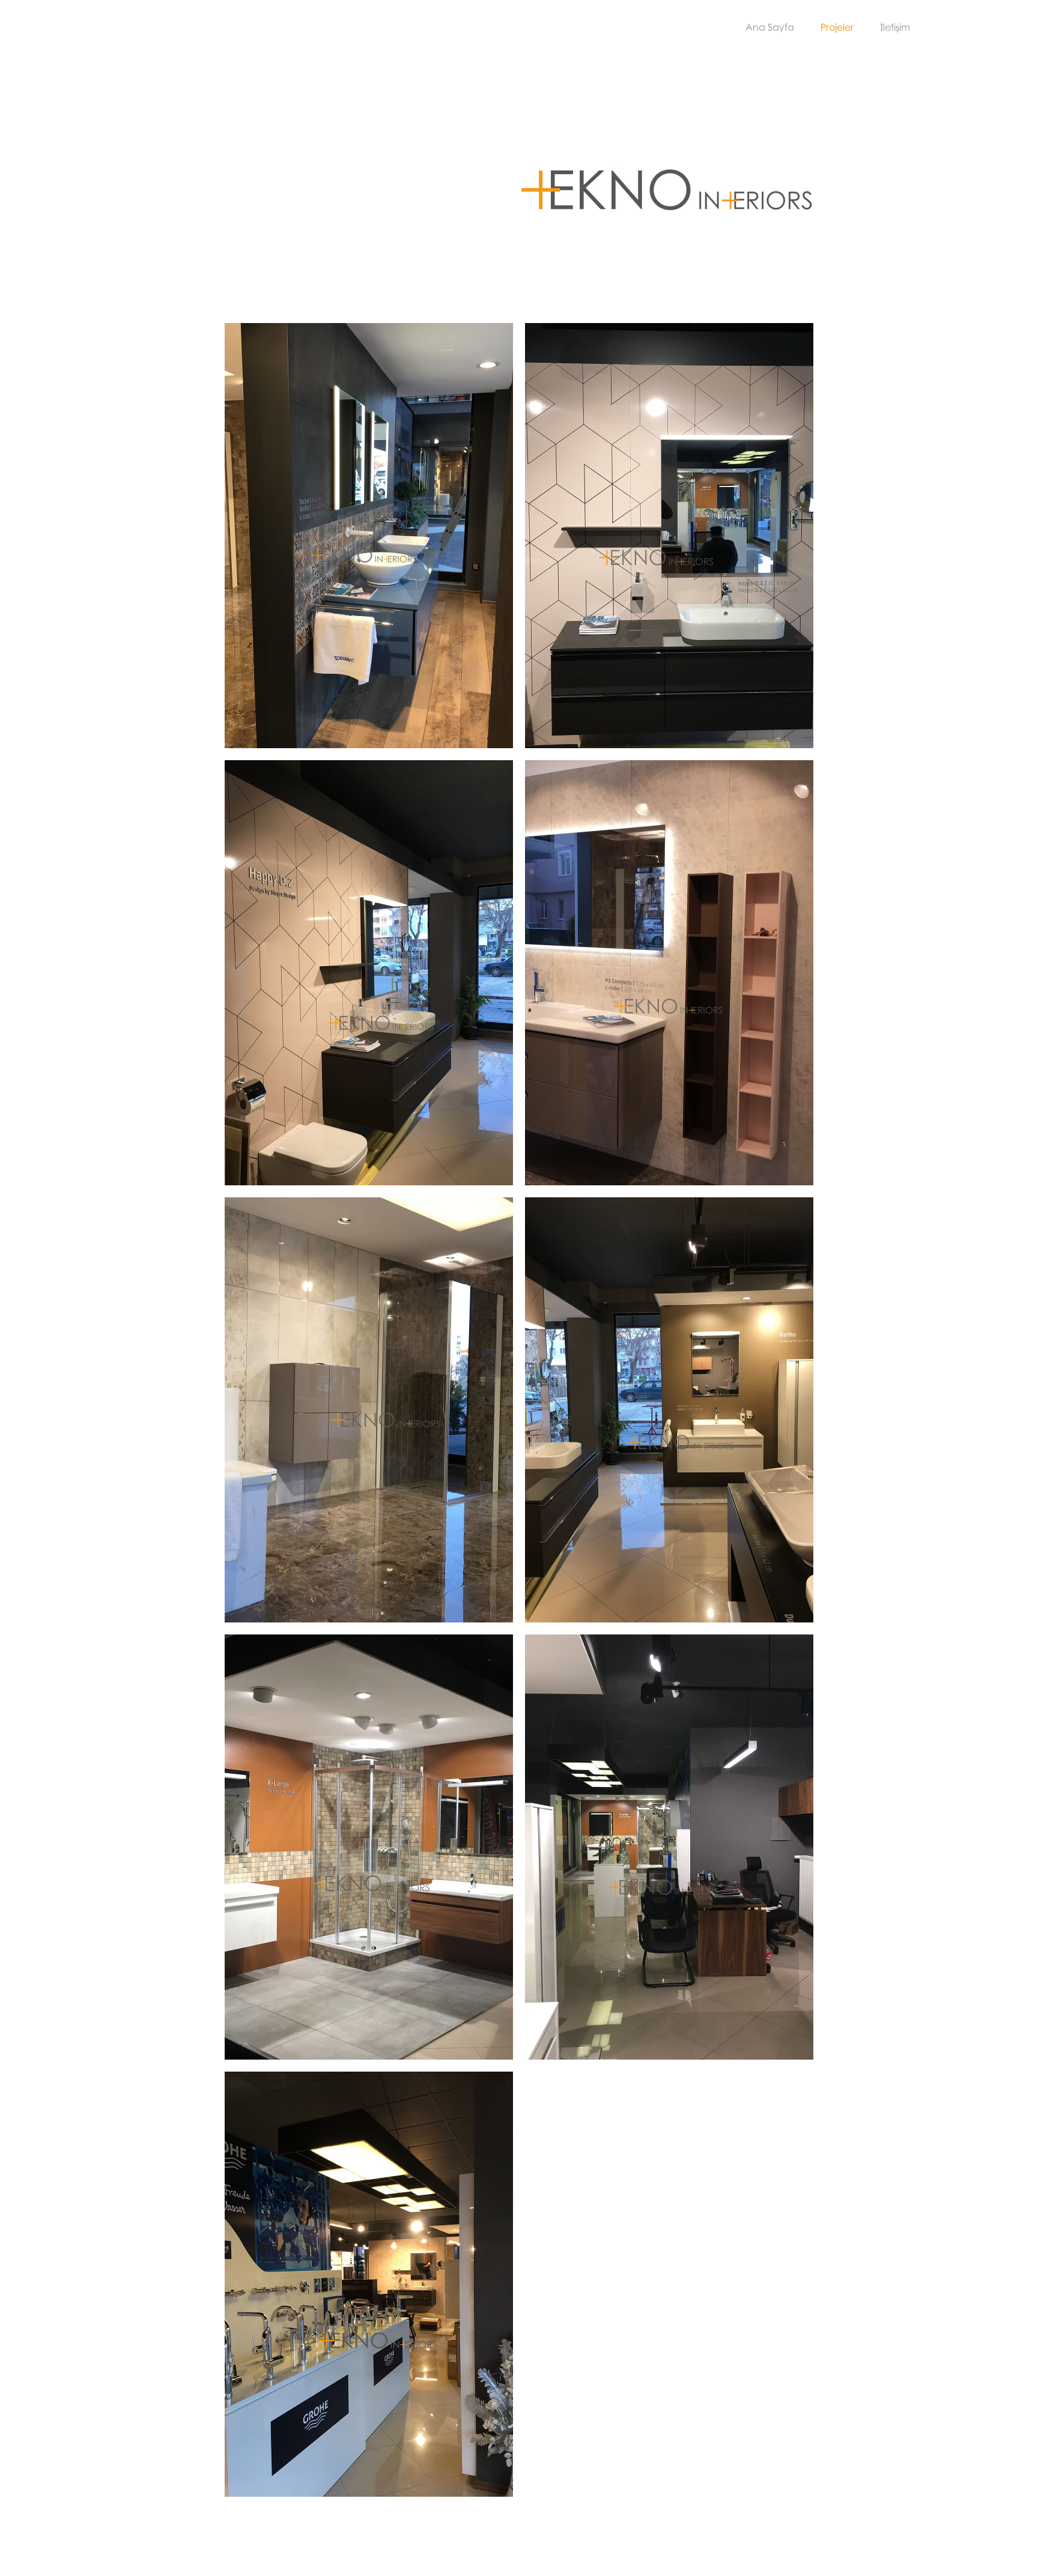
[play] (789, 2487)
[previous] (250, 1420)
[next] (788, 1420)
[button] (369, 536)
